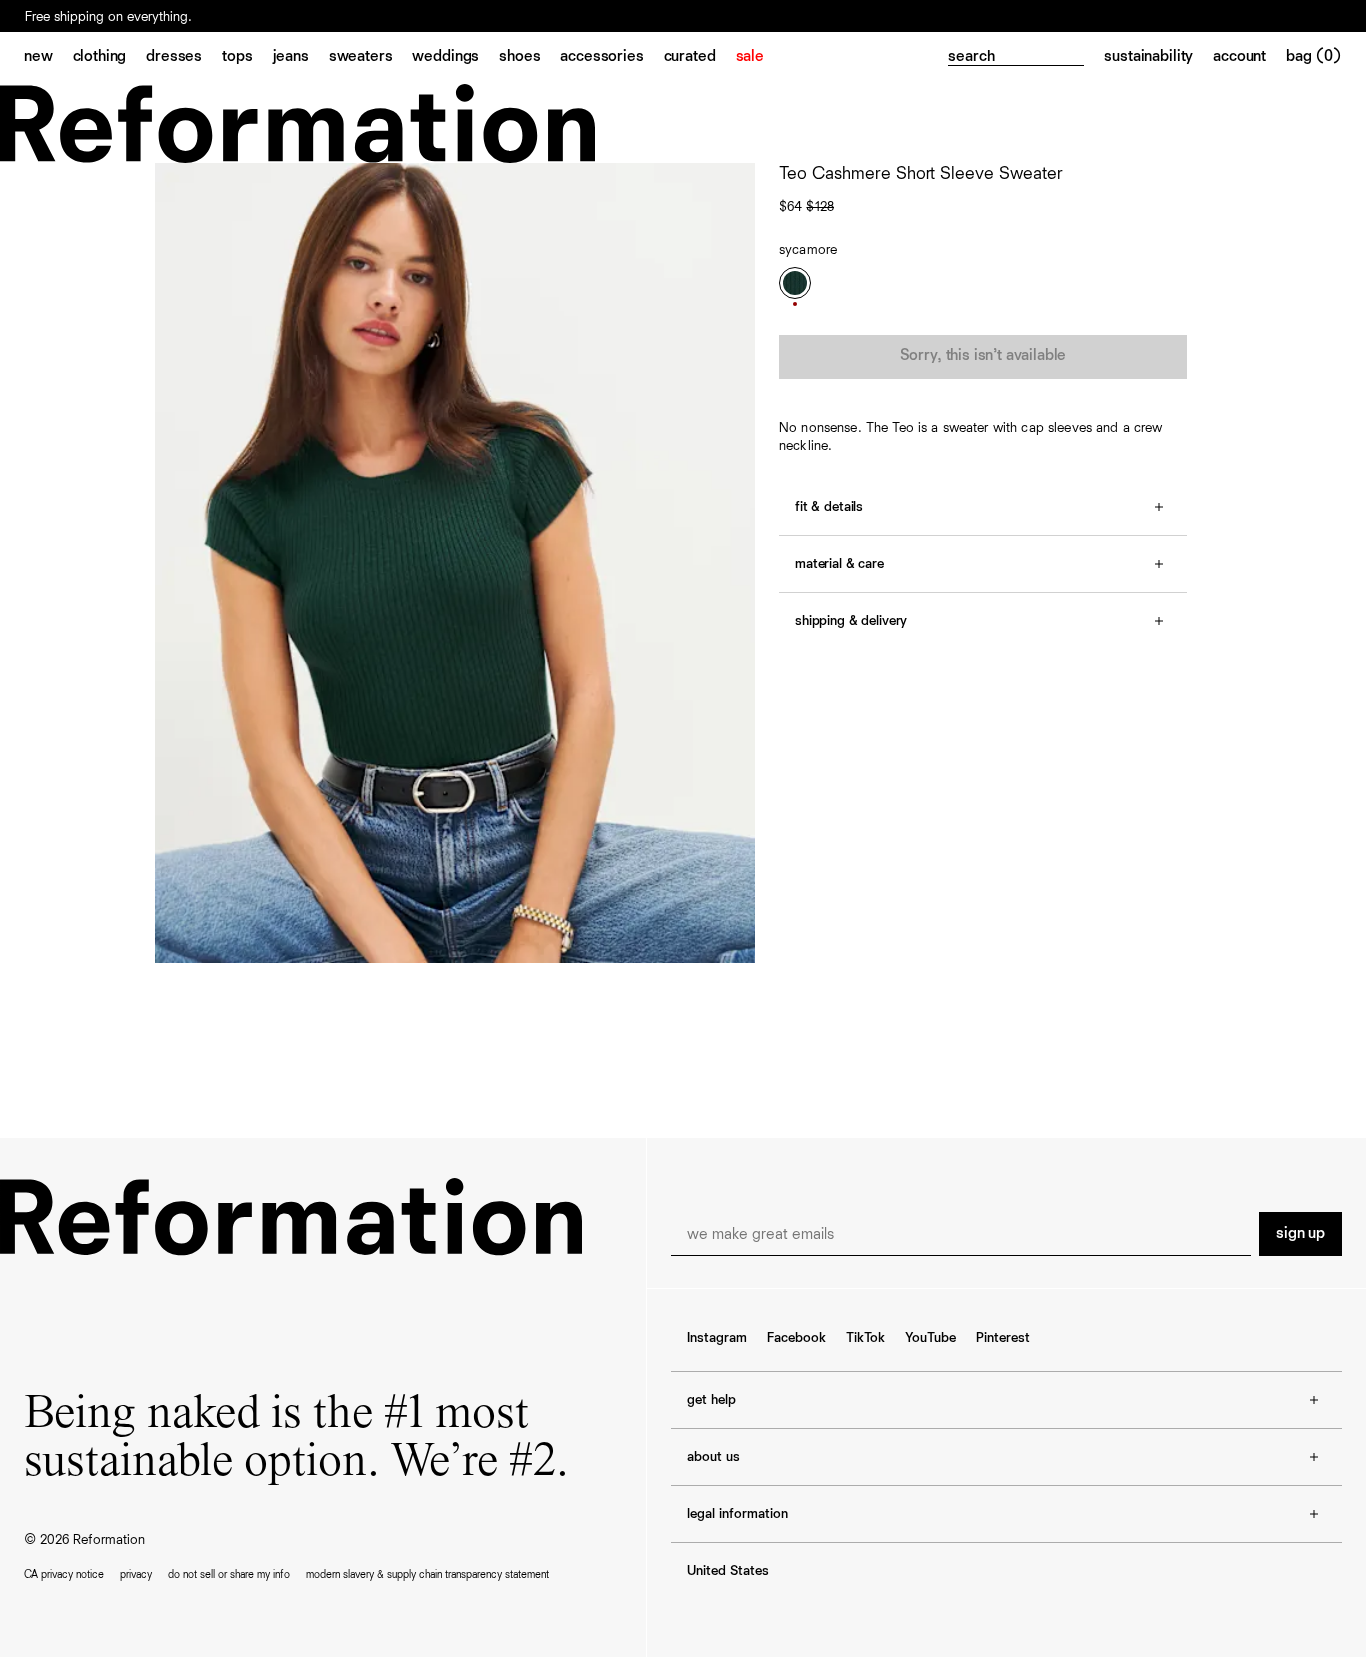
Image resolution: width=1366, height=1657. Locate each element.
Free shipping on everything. (108, 17)
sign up (1300, 1234)
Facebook (796, 1338)
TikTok (865, 1338)
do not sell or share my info (229, 1574)
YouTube (930, 1338)
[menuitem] (48, 58)
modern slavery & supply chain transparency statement (427, 1574)
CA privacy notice (64, 1574)
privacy (136, 1574)
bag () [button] (1314, 57)
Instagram (717, 1338)
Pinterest (1003, 1338)
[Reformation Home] (683, 123)
